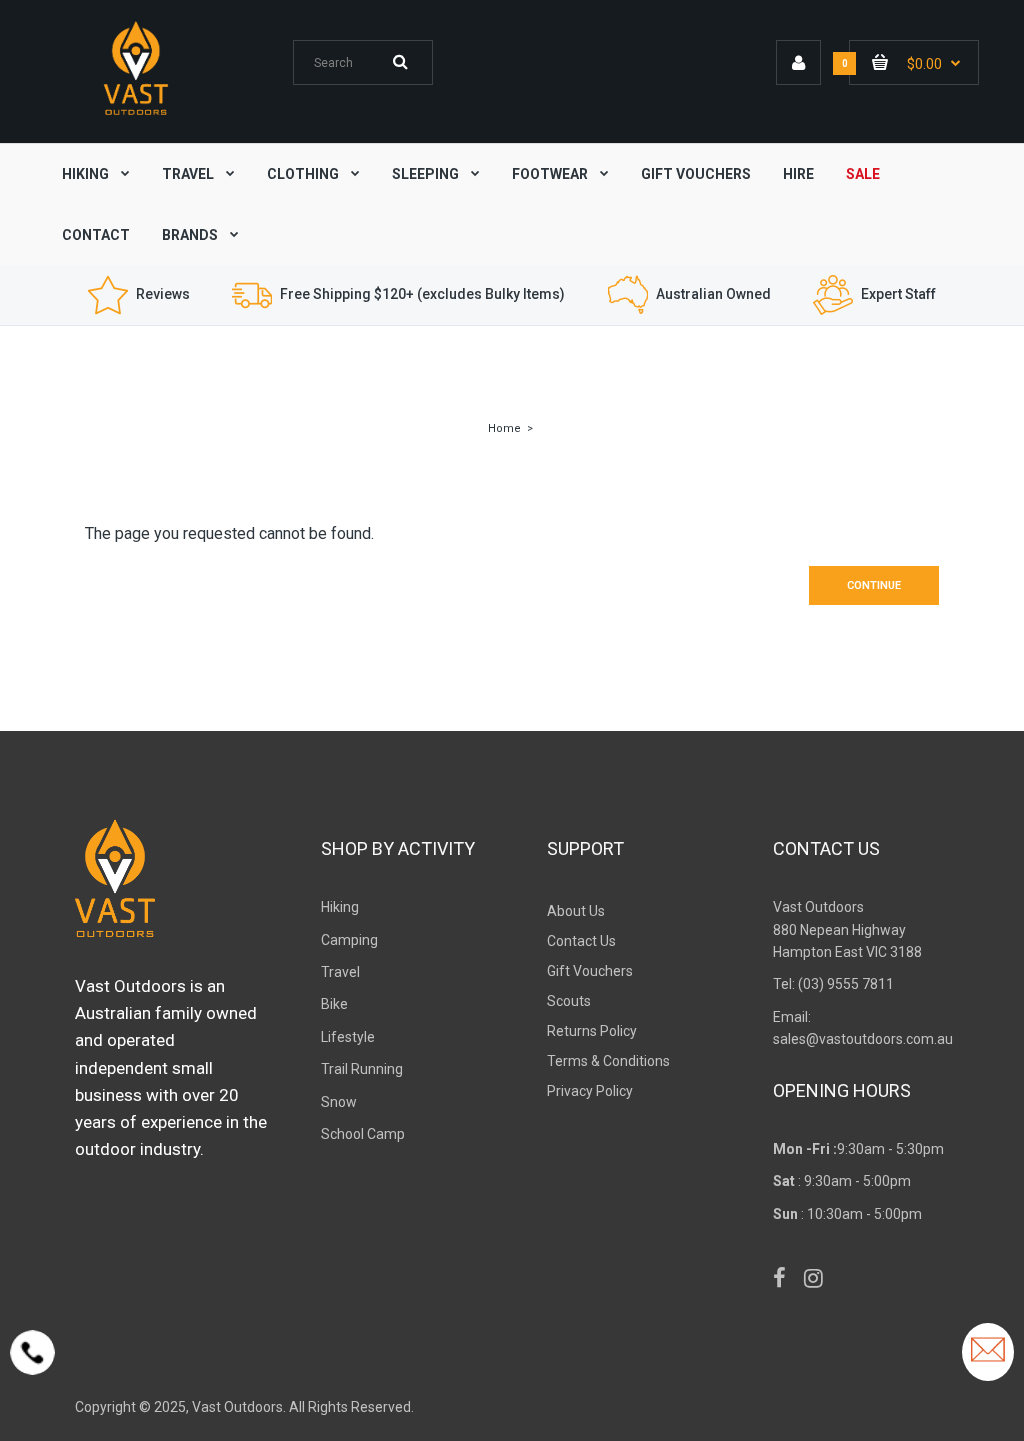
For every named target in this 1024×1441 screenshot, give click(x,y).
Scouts (569, 1001)
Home (504, 428)
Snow (339, 1102)
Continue (874, 585)
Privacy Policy (590, 1091)
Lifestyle (348, 1037)
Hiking (340, 907)
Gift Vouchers (590, 971)
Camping (349, 940)
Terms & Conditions (608, 1061)
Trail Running (362, 1069)
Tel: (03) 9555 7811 (833, 984)
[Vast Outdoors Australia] (136, 114)
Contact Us (581, 941)
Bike (334, 1004)
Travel (340, 972)
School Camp (363, 1134)
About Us (576, 911)
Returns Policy (592, 1031)
